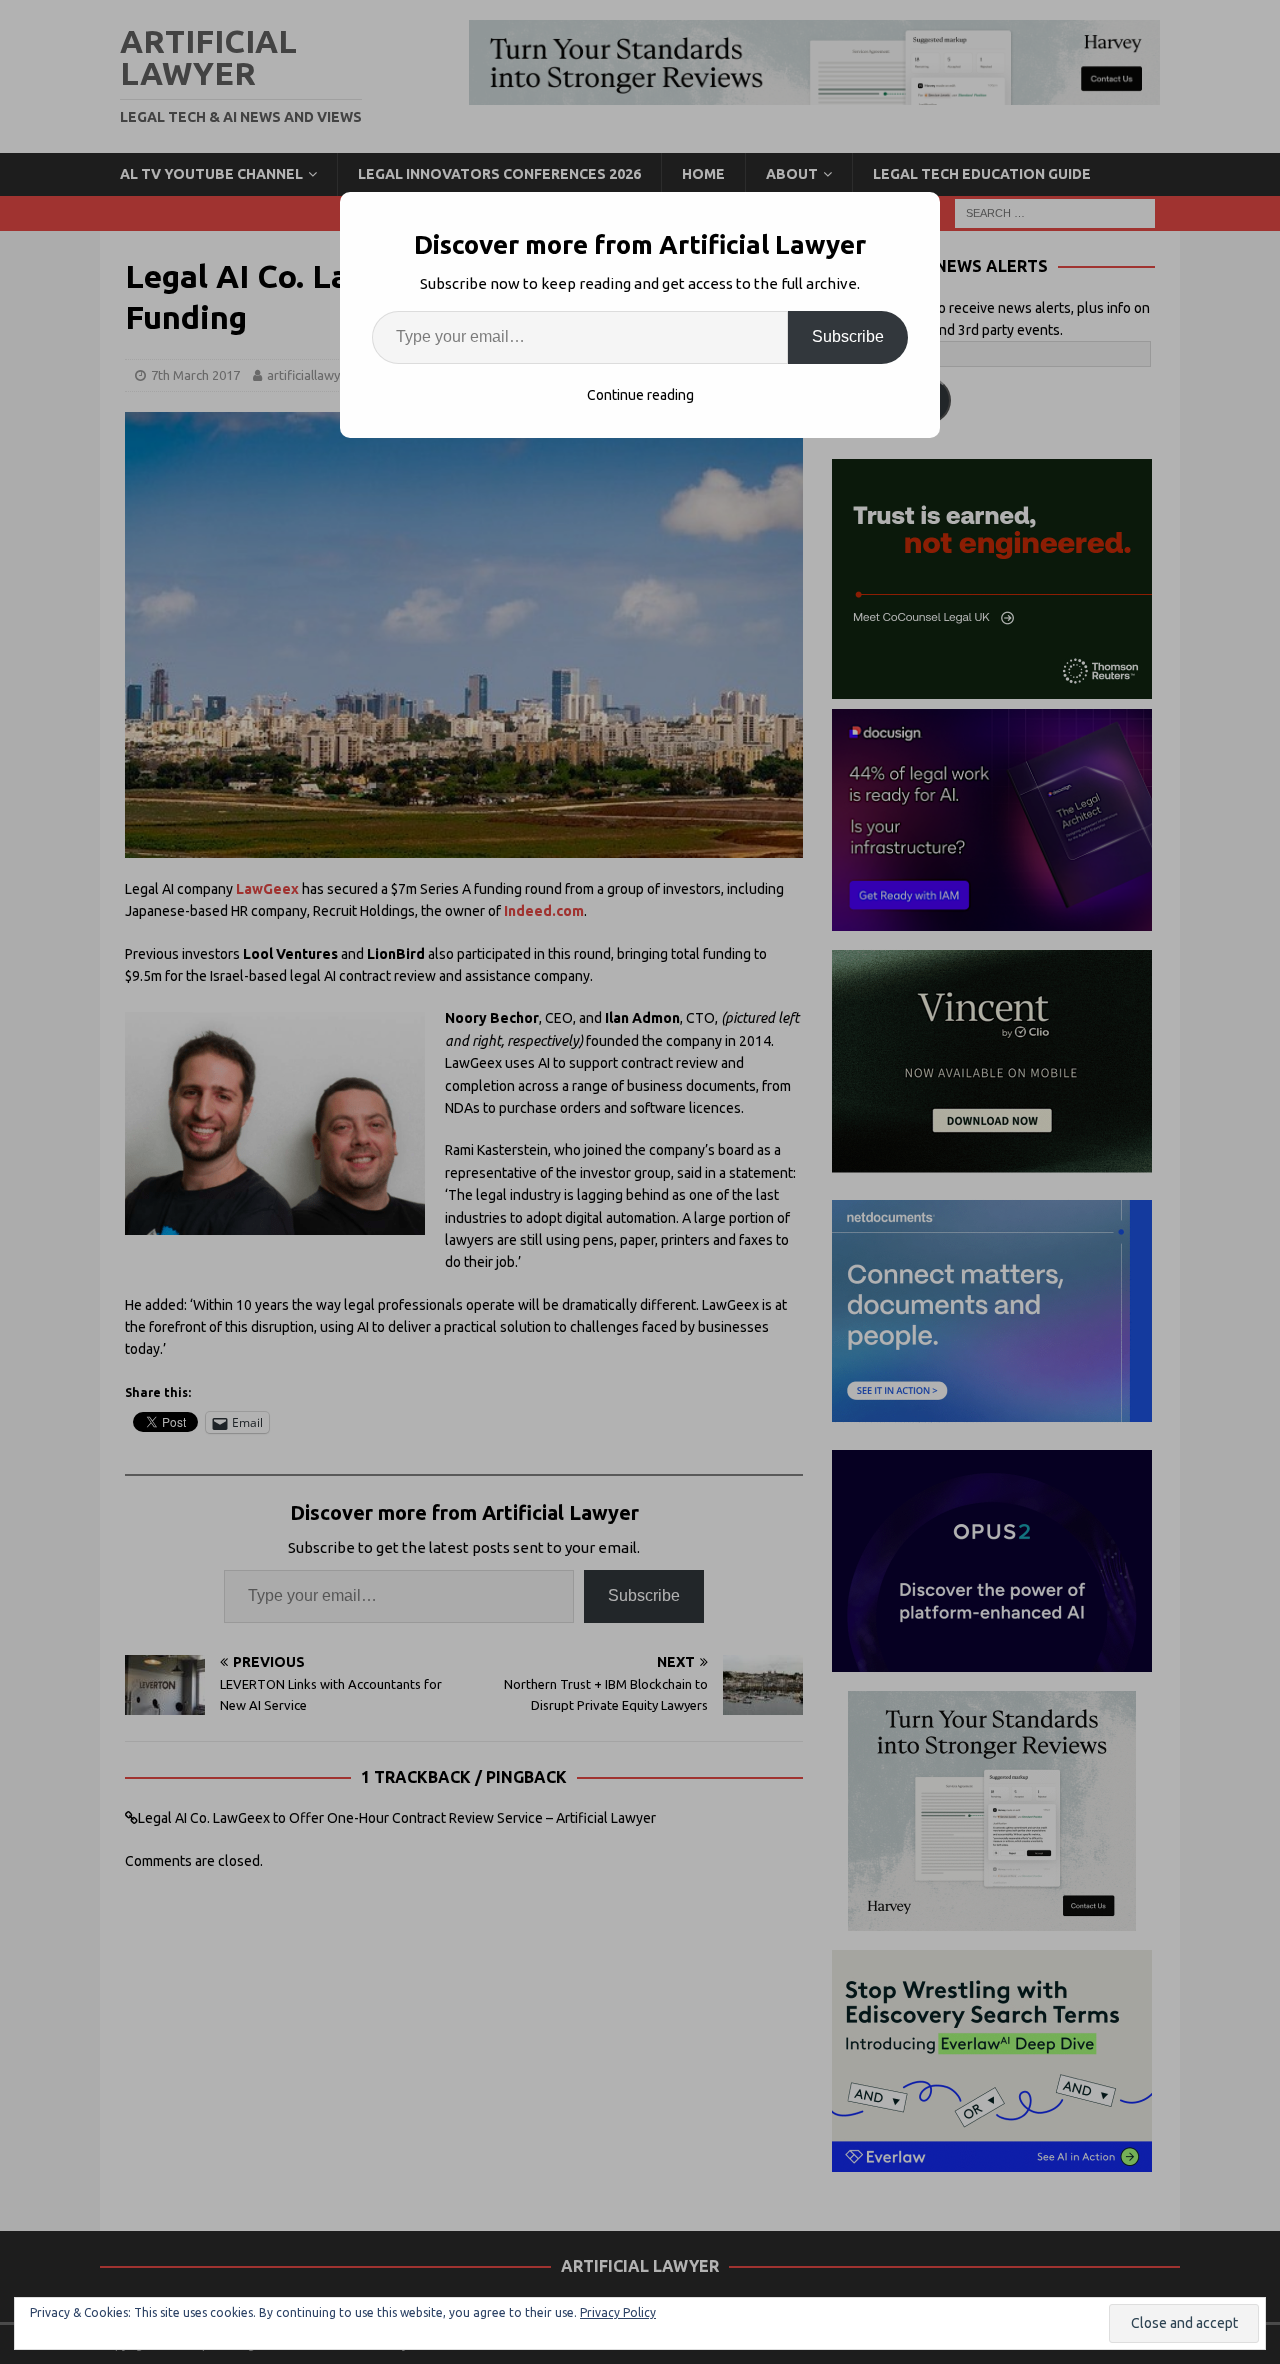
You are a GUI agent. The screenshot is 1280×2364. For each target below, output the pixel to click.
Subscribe (848, 336)
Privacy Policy (618, 2312)
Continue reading (640, 395)
